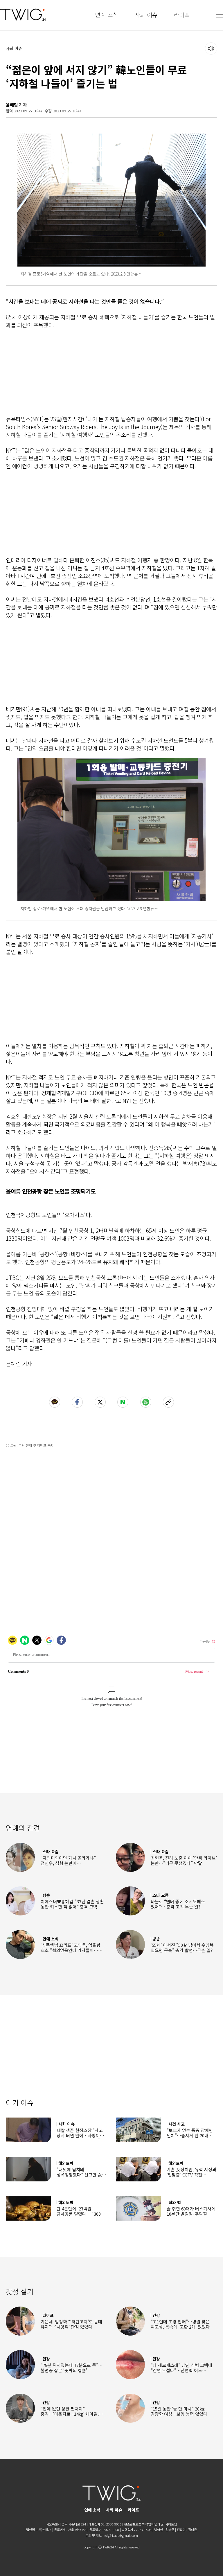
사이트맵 (171, 2524)
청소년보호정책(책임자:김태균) (144, 2524)
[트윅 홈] (23, 15)
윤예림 (12, 105)
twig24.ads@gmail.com (121, 2535)
